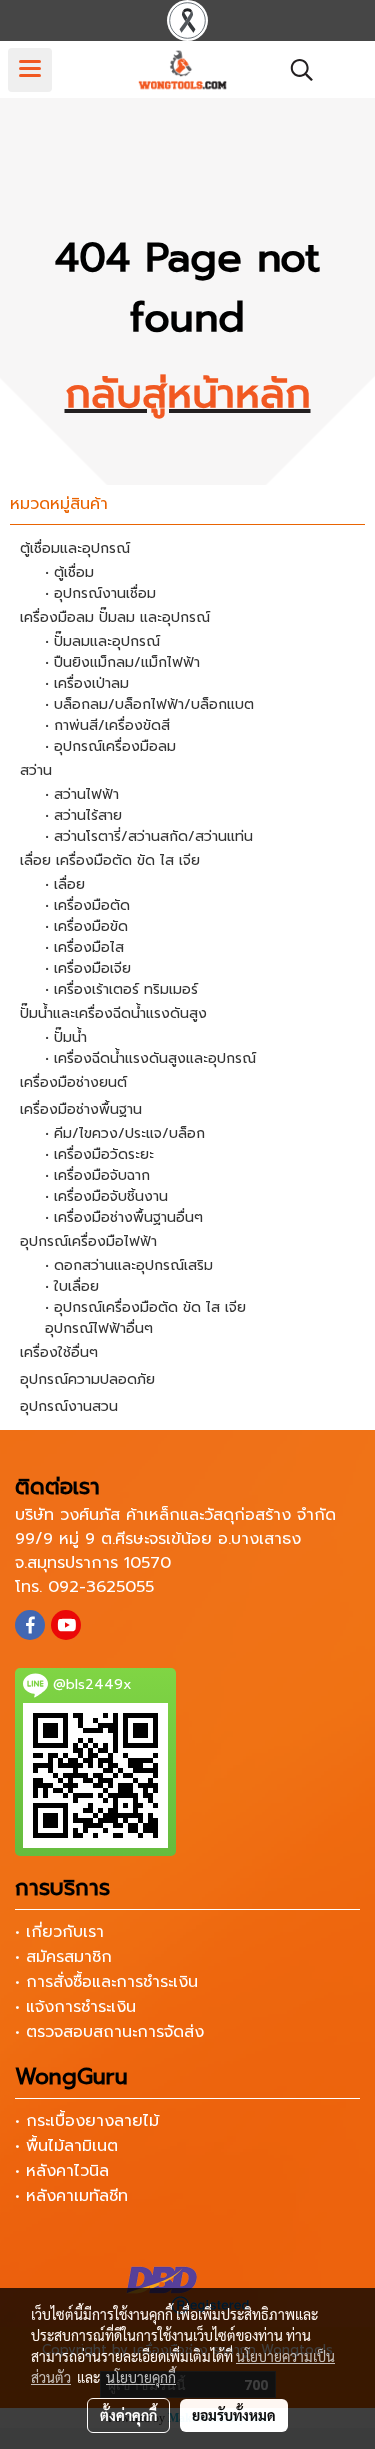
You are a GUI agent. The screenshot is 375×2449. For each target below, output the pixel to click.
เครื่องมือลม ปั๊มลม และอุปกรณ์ (115, 617)
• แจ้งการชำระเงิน (75, 2007)
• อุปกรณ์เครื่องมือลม (110, 746)
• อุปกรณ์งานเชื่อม (100, 593)
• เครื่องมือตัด (87, 905)
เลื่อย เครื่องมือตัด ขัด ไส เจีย (110, 860)
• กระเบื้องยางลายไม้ (87, 2121)
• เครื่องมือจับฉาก (97, 1175)
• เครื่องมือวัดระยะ (99, 1154)
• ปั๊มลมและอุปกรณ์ (102, 641)
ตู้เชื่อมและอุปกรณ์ (75, 548)
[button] (295, 70)
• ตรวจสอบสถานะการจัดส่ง (109, 2032)
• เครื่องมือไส (84, 947)
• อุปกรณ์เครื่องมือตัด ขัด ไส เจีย (145, 1307)
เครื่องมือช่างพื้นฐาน (81, 1109)
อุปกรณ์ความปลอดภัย (87, 1379)
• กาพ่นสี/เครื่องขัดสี (107, 725)
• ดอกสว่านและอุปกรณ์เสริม (129, 1265)
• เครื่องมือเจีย (88, 968)
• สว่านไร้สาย (83, 815)
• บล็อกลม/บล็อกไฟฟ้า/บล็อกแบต (149, 704)
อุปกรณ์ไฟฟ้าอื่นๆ (99, 1328)
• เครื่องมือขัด (86, 926)
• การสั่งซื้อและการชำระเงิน (106, 1982)
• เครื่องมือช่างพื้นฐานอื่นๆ (124, 1217)
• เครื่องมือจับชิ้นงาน (106, 1196)
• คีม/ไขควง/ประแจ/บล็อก (125, 1133)
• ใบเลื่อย (72, 1286)
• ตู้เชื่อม (69, 572)
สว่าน (36, 770)
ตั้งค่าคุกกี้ (128, 2415)
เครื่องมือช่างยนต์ (73, 1082)
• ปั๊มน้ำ (66, 1037)
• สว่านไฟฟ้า (82, 794)
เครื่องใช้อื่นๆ (59, 1352)
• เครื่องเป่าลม (87, 683)
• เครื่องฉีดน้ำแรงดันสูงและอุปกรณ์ (150, 1058)
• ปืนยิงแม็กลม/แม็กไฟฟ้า (122, 662)
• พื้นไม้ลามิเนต (66, 2146)
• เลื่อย (65, 884)
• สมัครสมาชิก (63, 1957)
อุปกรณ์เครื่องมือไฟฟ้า (88, 1241)
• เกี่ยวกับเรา (59, 1932)
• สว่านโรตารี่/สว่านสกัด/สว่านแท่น (149, 836)
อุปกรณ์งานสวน (69, 1406)
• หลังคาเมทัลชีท (71, 2196)
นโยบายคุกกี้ (141, 2377)
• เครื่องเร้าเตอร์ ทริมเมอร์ (121, 989)
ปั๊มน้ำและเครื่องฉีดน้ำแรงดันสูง (113, 1013)
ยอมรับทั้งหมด (234, 2415)
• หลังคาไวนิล (62, 2171)
